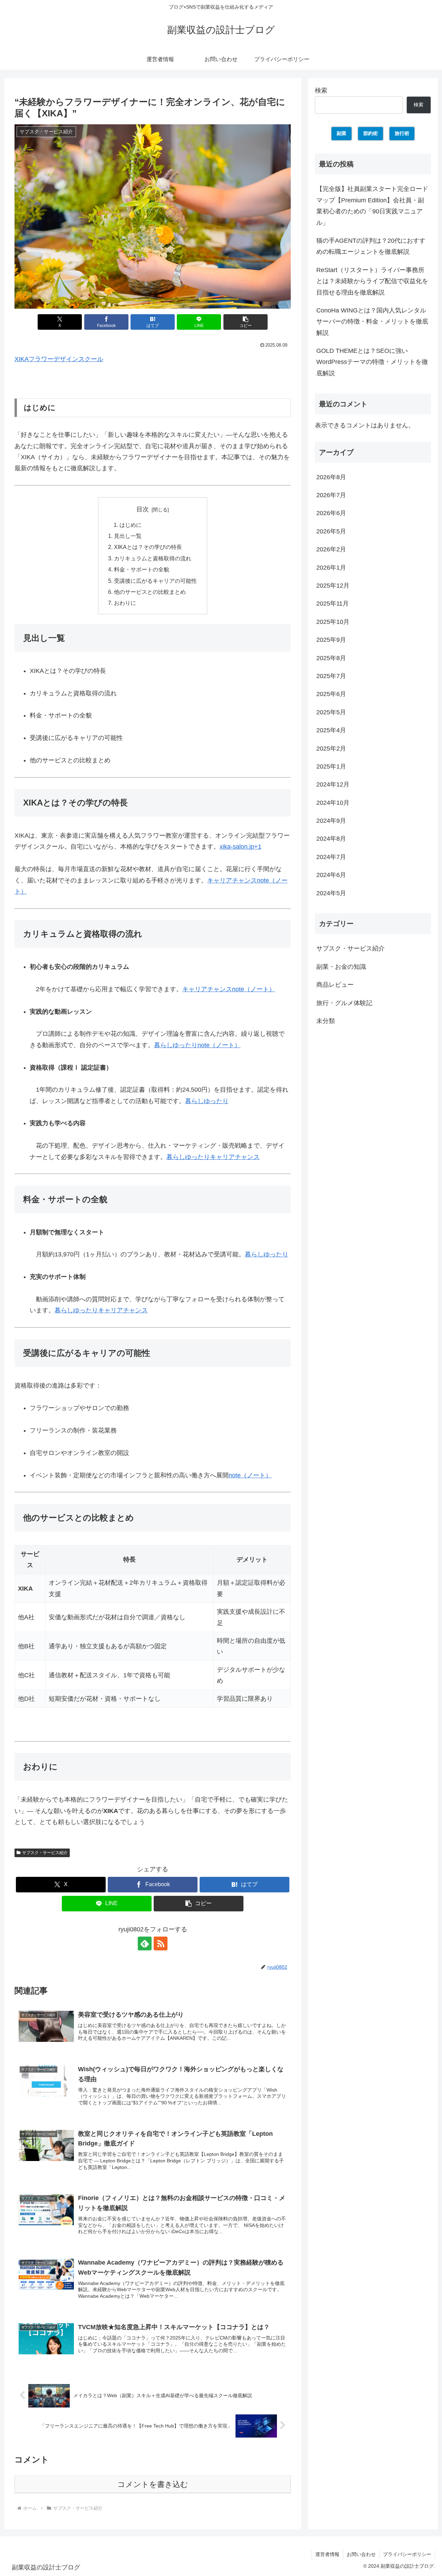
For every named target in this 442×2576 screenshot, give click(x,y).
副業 (342, 133)
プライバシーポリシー (407, 2554)
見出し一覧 (128, 536)
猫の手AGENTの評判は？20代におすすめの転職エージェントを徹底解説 (371, 246)
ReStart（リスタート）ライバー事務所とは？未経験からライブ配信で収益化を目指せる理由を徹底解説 (372, 281)
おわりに (125, 603)
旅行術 (402, 133)
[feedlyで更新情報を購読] (145, 1943)
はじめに (131, 525)
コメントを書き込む (153, 2484)
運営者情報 (327, 2554)
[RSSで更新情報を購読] (161, 1943)
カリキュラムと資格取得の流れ (153, 558)
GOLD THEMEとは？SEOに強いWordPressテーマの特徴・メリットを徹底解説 (372, 362)
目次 (143, 509)
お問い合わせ (361, 2554)
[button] (246, 322)
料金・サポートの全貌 (142, 569)
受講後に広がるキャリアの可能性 (155, 581)
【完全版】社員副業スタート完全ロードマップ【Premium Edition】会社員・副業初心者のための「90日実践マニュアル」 (372, 206)
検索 (321, 90)
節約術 (371, 133)
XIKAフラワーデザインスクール (59, 359)
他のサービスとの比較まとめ (150, 592)
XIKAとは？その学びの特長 (148, 547)
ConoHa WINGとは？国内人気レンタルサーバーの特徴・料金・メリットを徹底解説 (372, 322)
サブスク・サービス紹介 (45, 1853)
